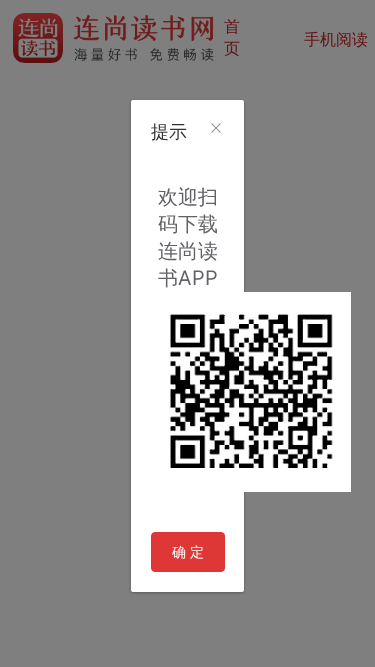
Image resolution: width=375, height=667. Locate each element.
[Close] (216, 129)
